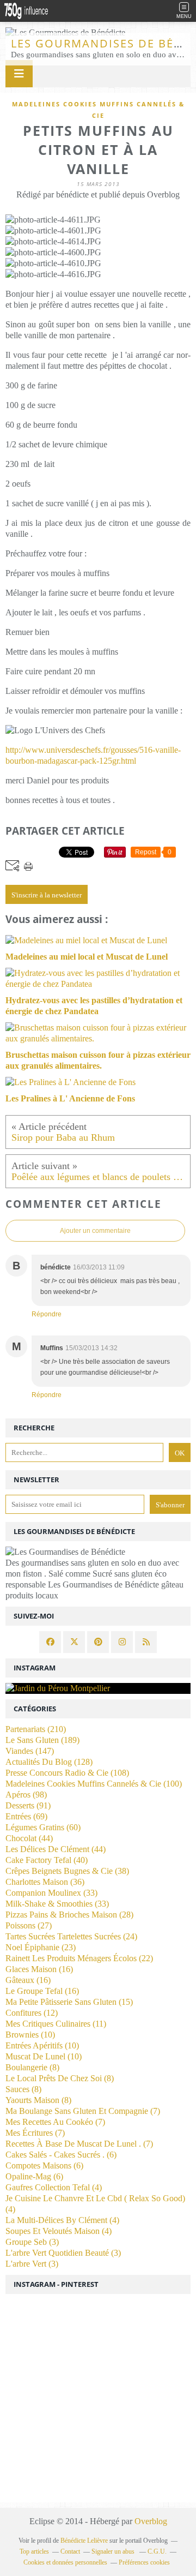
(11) (56, 2024)
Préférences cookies (144, 2562)
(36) (45, 1882)
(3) (32, 2242)
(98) (26, 1795)
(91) (28, 1805)
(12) (32, 2013)
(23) (41, 1947)
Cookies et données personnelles (65, 2562)
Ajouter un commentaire (95, 1231)
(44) (29, 1838)
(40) (47, 1860)
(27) (29, 1925)
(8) (32, 2067)
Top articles (34, 2551)
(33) (51, 1893)
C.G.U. (157, 2551)
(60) (43, 1827)
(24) (71, 1936)
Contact (70, 2551)
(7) (83, 2111)
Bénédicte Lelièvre (84, 2541)
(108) (67, 1773)
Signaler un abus (114, 2551)
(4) (54, 2187)
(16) (39, 1969)
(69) (26, 1816)
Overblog (151, 2521)
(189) (42, 1740)
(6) (61, 2155)
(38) (67, 1871)
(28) (69, 1915)
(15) (69, 2002)
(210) (36, 1729)
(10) (30, 2035)
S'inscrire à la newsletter (47, 895)
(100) (94, 1784)
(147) (30, 1751)
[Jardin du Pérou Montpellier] (98, 1688)
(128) (49, 1762)
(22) (79, 1958)
